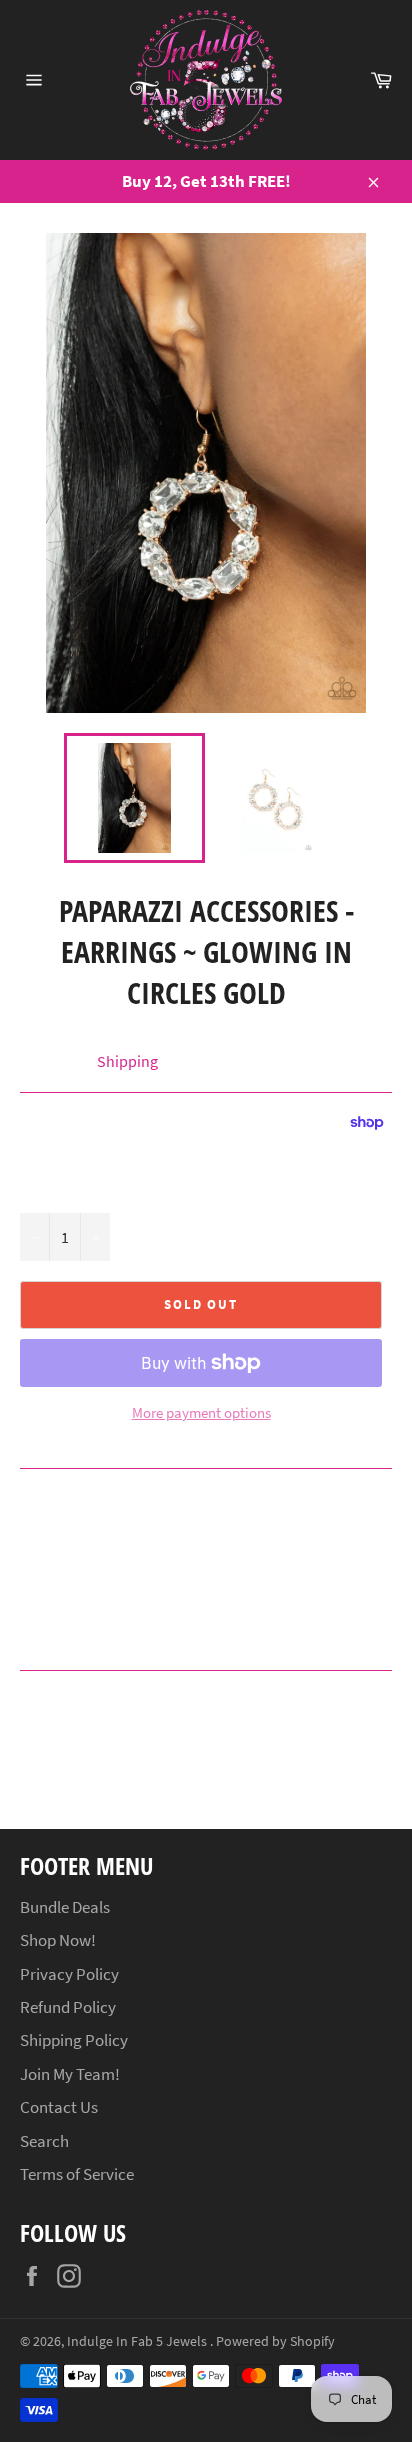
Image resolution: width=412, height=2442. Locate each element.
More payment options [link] (201, 1412)
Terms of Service (77, 2174)
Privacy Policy (69, 1974)
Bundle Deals (65, 1907)
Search (44, 2141)
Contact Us (59, 2107)
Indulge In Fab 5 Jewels (138, 2341)
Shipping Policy (74, 2040)
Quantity (47, 1190)
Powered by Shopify (275, 2341)
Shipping (127, 1061)
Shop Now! (58, 1940)
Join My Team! (70, 2074)
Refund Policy (68, 2007)
